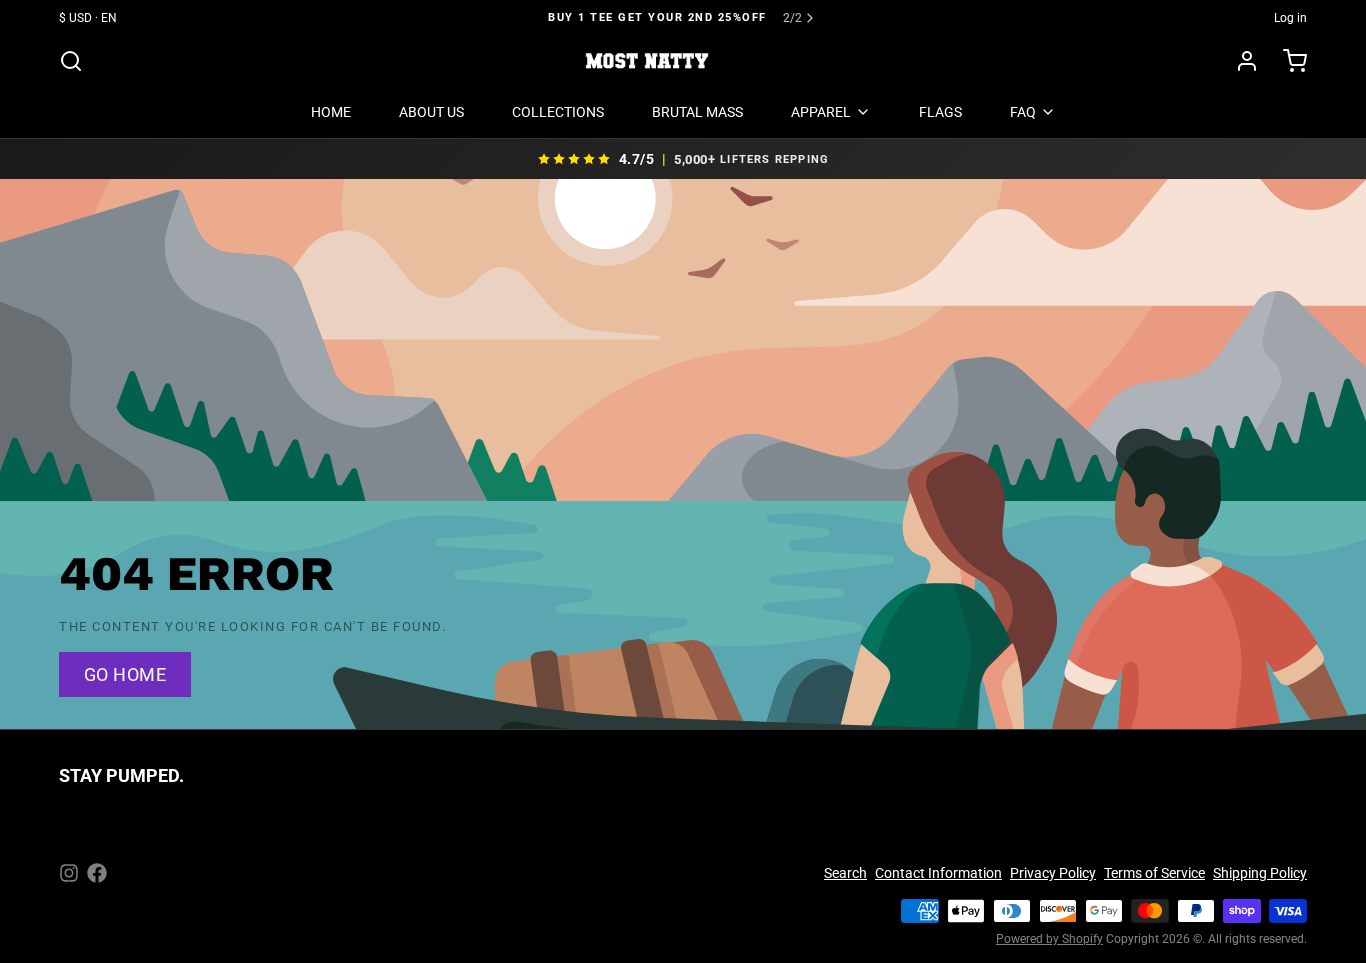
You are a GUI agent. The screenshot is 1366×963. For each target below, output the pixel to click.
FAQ (1023, 112)
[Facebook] (97, 873)
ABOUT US (431, 112)
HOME (331, 112)
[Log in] (1239, 61)
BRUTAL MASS (697, 112)
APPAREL (821, 112)
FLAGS (940, 112)
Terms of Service (1154, 873)
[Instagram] (69, 873)
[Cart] (1287, 61)
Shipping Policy (1260, 873)
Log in (1290, 18)
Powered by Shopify (1049, 939)
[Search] (71, 61)
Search (845, 873)
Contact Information (938, 873)
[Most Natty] (647, 61)
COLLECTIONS (558, 112)
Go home (125, 674)
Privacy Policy (1053, 873)
